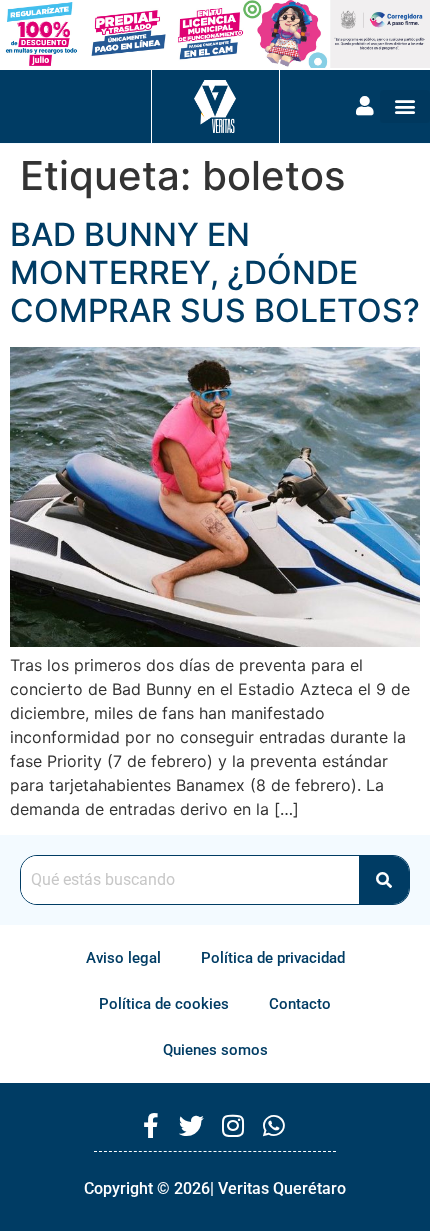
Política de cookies (164, 1004)
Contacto (300, 1004)
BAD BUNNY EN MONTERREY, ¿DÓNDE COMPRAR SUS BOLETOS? (215, 273)
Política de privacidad (273, 958)
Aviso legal (123, 958)
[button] (405, 106)
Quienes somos (215, 1050)
